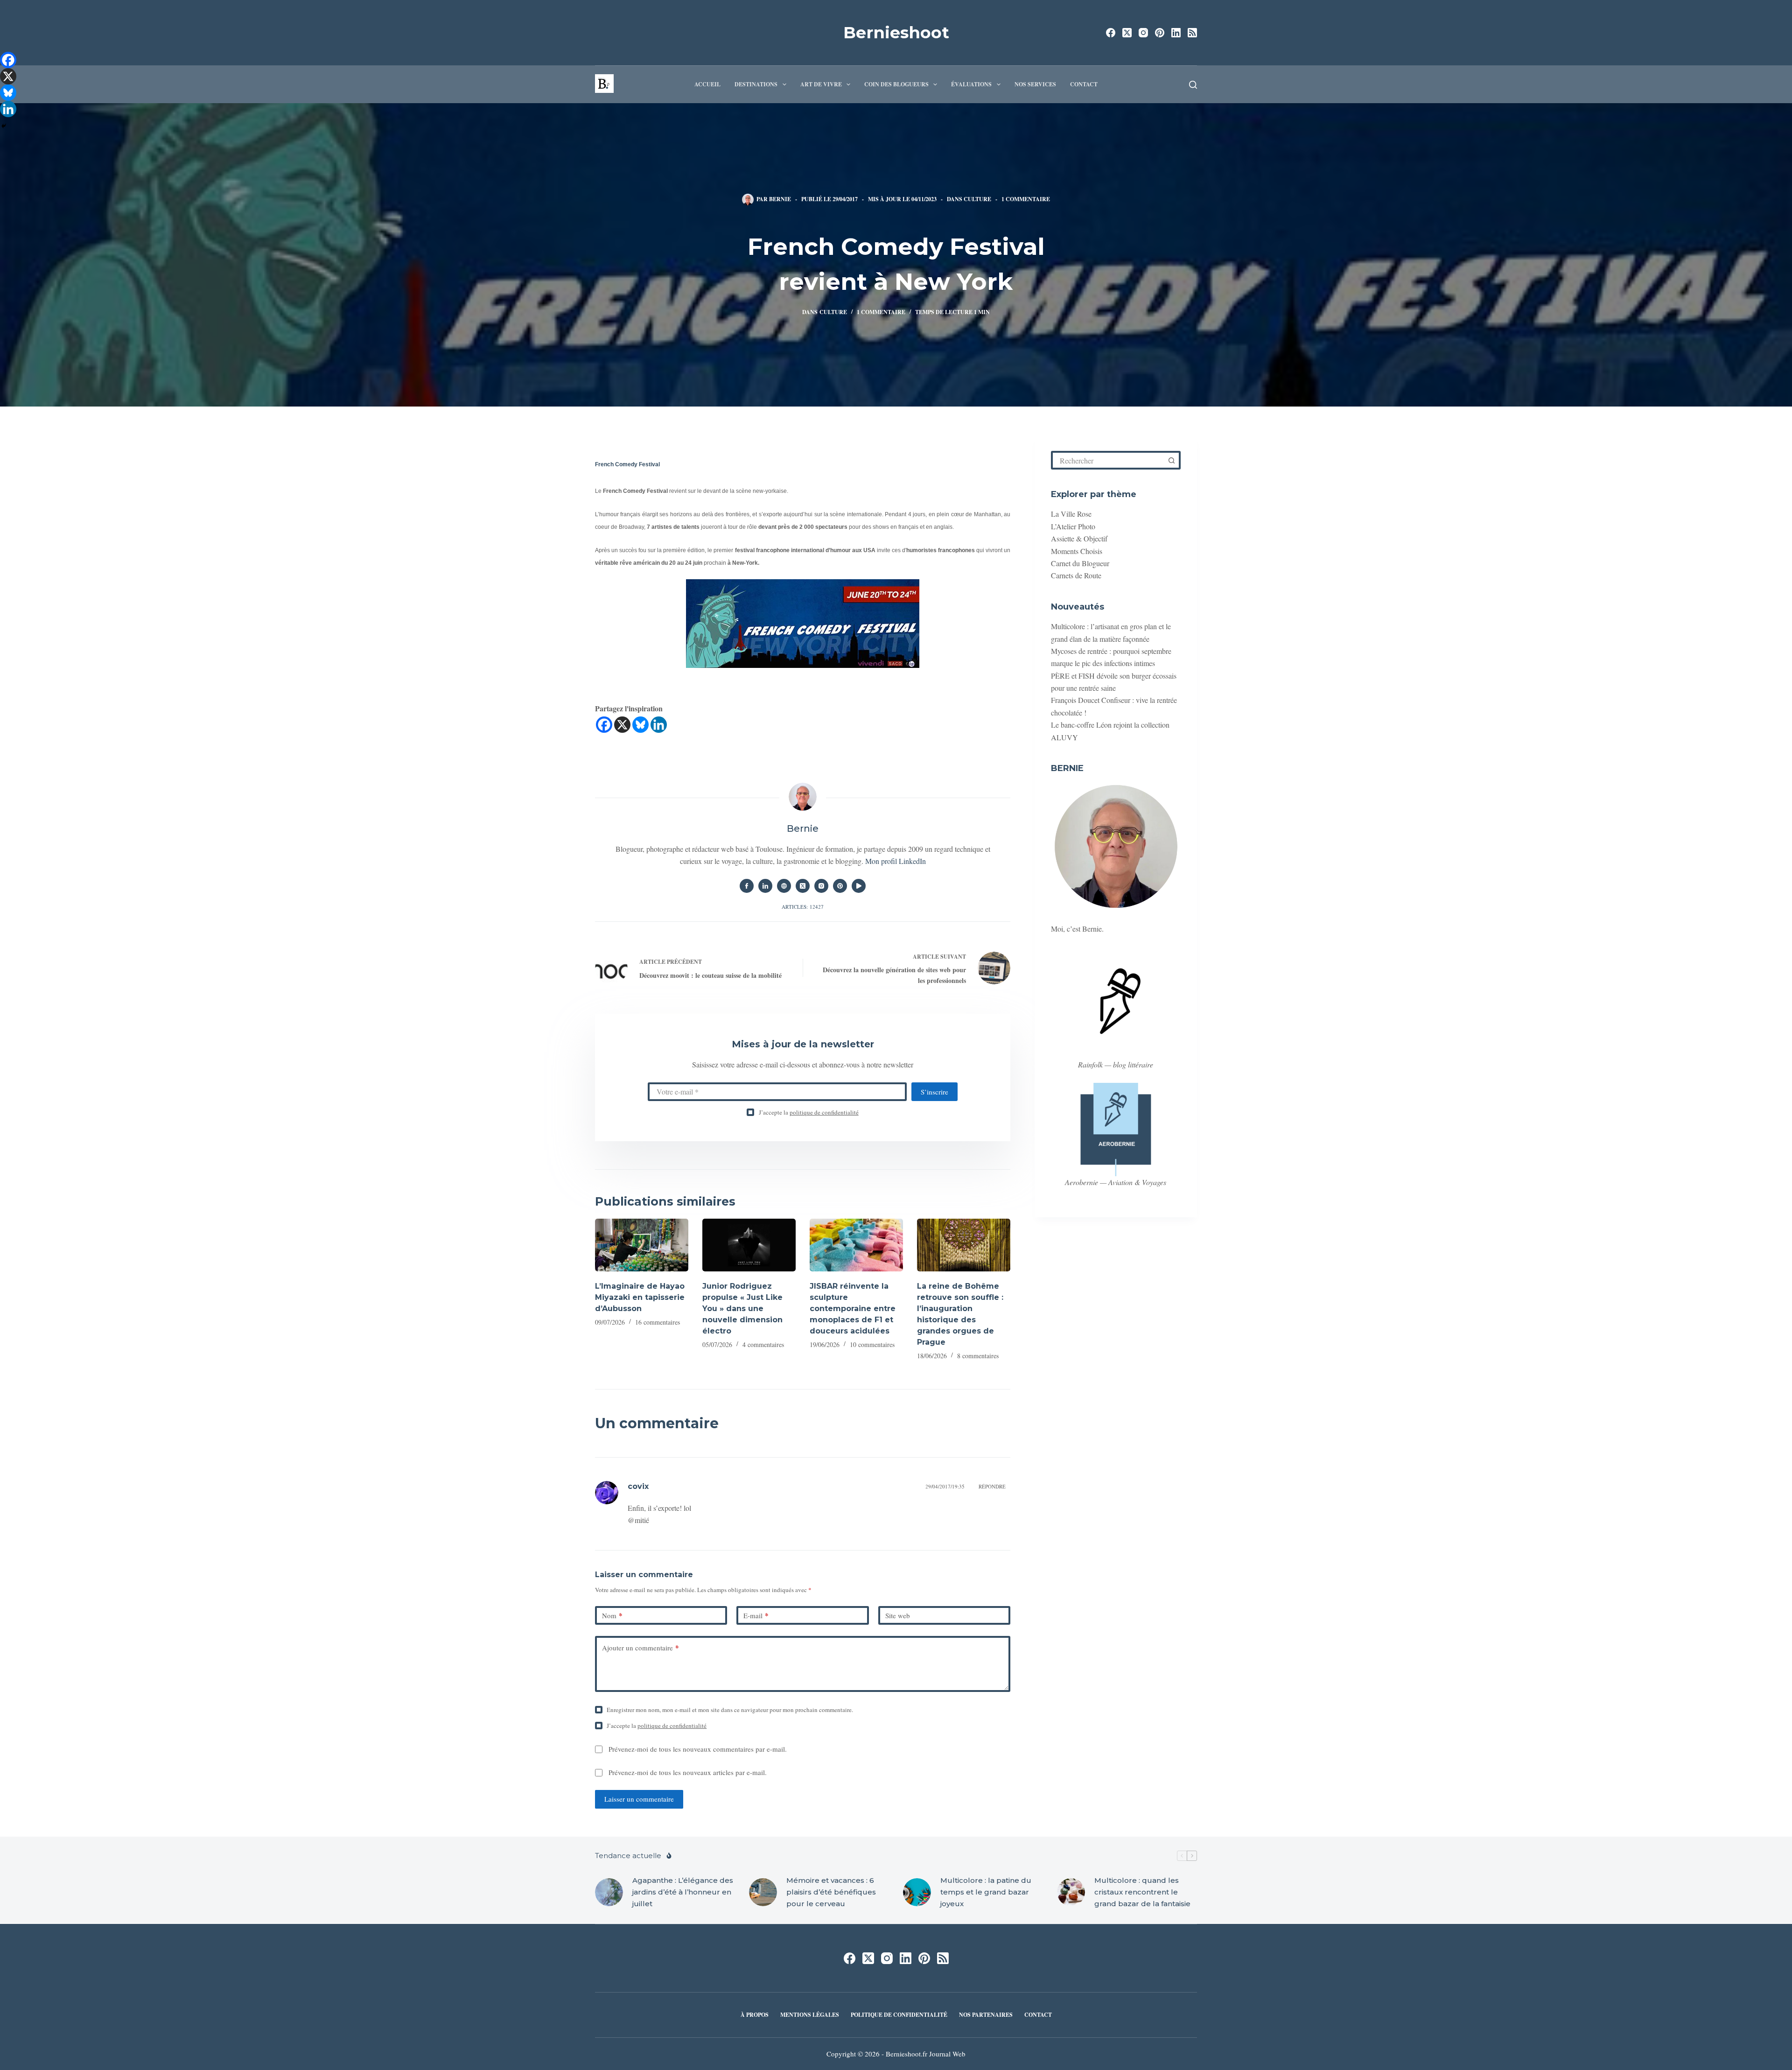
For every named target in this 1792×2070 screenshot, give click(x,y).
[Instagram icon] (821, 886)
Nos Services (1035, 84)
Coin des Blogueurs (896, 84)
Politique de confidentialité (899, 2015)
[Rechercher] (1193, 85)
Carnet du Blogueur (1080, 563)
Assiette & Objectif (1079, 538)
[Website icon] (784, 886)
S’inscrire (934, 1092)
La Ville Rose (1071, 514)
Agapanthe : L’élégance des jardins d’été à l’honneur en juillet (683, 1892)
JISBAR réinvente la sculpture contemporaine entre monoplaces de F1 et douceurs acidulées (853, 1309)
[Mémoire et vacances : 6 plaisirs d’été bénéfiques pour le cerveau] (763, 1892)
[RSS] (1192, 33)
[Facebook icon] (747, 886)
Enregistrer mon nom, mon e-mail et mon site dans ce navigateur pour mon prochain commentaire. (730, 1710)
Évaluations (971, 84)
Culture (977, 199)
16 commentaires (658, 1322)
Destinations (756, 84)
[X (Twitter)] (1127, 33)
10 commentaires (872, 1344)
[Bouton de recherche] (1171, 460)
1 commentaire (1026, 199)
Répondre (992, 1486)
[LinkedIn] (1176, 33)
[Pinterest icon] (840, 886)
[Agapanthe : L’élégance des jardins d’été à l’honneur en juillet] (609, 1892)
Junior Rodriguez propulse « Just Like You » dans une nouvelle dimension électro (742, 1309)
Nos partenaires (986, 2015)
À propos (755, 2015)
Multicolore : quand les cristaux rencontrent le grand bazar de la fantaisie (1142, 1892)
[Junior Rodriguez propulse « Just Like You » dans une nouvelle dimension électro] (749, 1245)
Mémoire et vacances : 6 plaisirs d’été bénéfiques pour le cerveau (831, 1892)
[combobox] (1108, 460)
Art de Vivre (821, 84)
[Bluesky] (640, 725)
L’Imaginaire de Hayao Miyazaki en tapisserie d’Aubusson (640, 1297)
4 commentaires (763, 1344)
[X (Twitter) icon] (803, 886)
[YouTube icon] (859, 886)
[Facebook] (1111, 33)
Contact (1084, 84)
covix (638, 1486)
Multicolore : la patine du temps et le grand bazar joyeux (986, 1892)
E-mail (756, 1615)
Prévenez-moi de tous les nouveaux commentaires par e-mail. (698, 1749)
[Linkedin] (659, 725)
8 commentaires (978, 1356)
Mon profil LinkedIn (896, 861)
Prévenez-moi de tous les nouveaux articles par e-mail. (688, 1772)
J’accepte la (809, 1112)
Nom (612, 1615)
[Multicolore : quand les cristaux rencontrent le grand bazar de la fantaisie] (1071, 1892)
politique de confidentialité (824, 1112)
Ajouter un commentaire (640, 1648)
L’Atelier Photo (1073, 526)
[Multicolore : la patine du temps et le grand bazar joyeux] (917, 1892)
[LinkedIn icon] (765, 886)
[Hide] (4, 126)
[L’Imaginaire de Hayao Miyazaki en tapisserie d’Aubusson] (642, 1245)
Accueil (707, 84)
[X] (622, 725)
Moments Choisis (1077, 551)
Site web (898, 1615)
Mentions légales (810, 2015)
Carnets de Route (1076, 575)
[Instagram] (1143, 33)
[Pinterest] (1160, 33)
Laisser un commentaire (639, 1799)
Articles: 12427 (803, 907)
